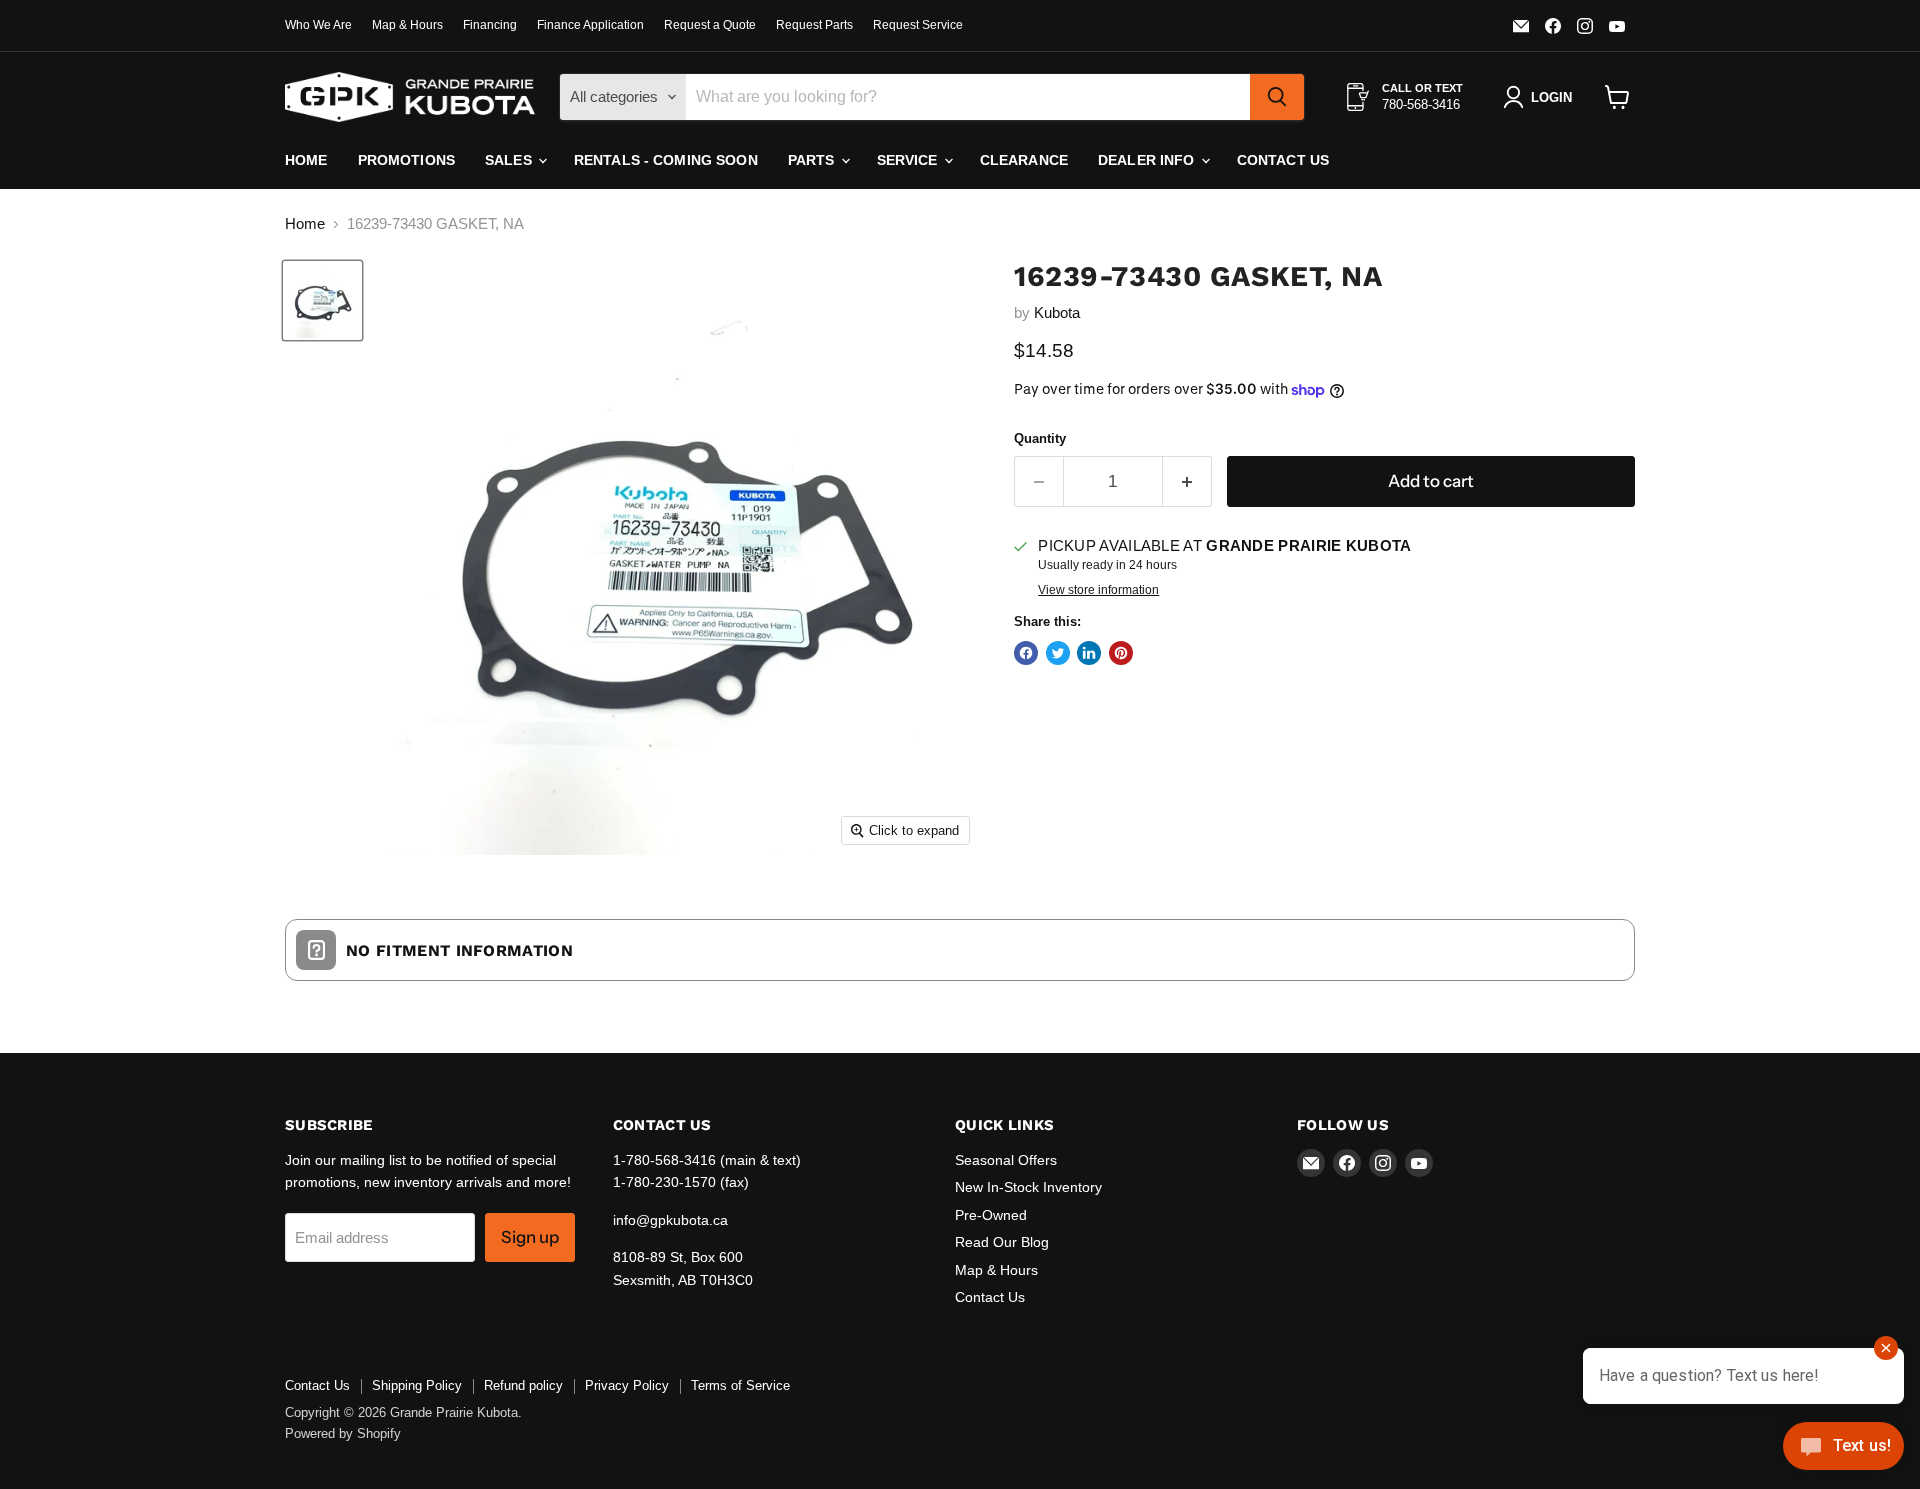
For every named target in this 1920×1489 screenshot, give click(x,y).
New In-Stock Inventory (1028, 1187)
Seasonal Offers (1006, 1160)
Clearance (1024, 160)
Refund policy (523, 1385)
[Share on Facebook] (1026, 653)
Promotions (406, 160)
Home (306, 160)
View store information (1098, 590)
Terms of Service (740, 1385)
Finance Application (590, 25)
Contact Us (1283, 160)
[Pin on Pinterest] (1121, 653)
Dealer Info (1148, 160)
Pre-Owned (991, 1215)
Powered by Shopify (343, 1433)
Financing (490, 25)
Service (909, 160)
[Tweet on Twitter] (1058, 653)
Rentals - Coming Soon (666, 160)
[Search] (1277, 97)
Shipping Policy (417, 1385)
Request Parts (814, 25)
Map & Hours (407, 25)
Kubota (1057, 312)
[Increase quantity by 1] (1187, 481)
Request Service (918, 25)
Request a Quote (710, 25)
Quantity (1040, 438)
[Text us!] (1843, 1449)
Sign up (530, 1237)
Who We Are (318, 25)
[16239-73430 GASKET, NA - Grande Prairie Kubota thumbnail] (322, 300)
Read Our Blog (1002, 1242)
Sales (510, 160)
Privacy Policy (627, 1385)
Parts (813, 160)
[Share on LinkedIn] (1089, 653)
